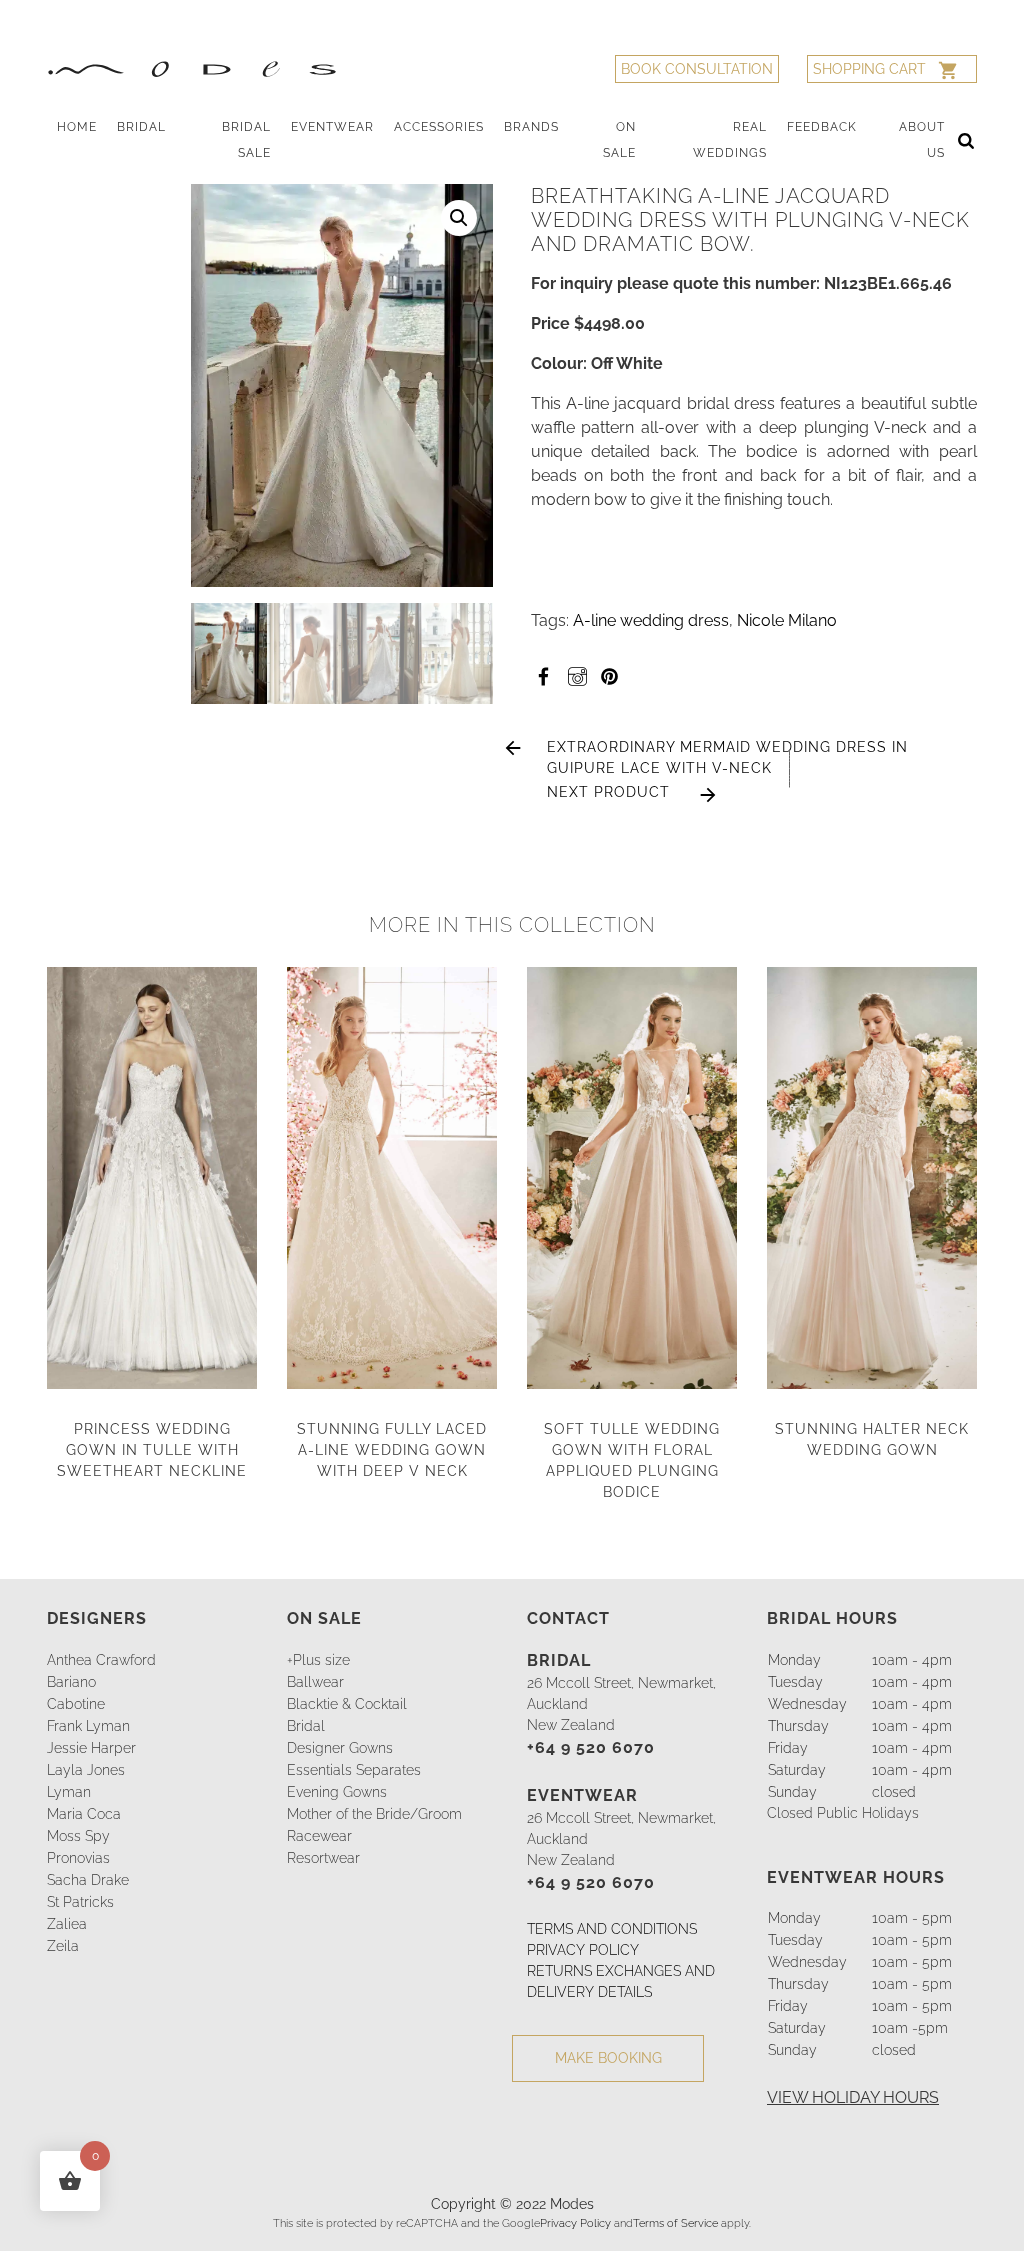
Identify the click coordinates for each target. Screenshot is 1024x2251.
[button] (459, 218)
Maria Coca (84, 1814)
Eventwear (332, 127)
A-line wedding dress (651, 620)
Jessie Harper (91, 1748)
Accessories (439, 127)
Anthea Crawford (101, 1660)
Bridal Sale (246, 140)
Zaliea (67, 1924)
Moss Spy (78, 1836)
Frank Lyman (88, 1726)
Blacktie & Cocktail (347, 1704)
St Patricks (80, 1902)
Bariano (71, 1682)
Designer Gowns (340, 1748)
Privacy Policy (575, 2223)
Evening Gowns (337, 1792)
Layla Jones (86, 1770)
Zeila (63, 1946)
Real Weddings (730, 140)
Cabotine (76, 1704)
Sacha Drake (88, 1880)
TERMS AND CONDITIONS (612, 1929)
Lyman (69, 1792)
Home (77, 127)
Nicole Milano (787, 620)
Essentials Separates (354, 1770)
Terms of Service (675, 2223)
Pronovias (78, 1858)
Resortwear (323, 1858)
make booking (608, 2058)
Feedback (822, 127)
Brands (531, 127)
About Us (922, 140)
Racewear (319, 1836)
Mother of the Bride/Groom (374, 1814)
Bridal (141, 127)
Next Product (608, 792)
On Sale (619, 140)
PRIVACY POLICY (583, 1950)
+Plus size (318, 1660)
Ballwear (315, 1682)
